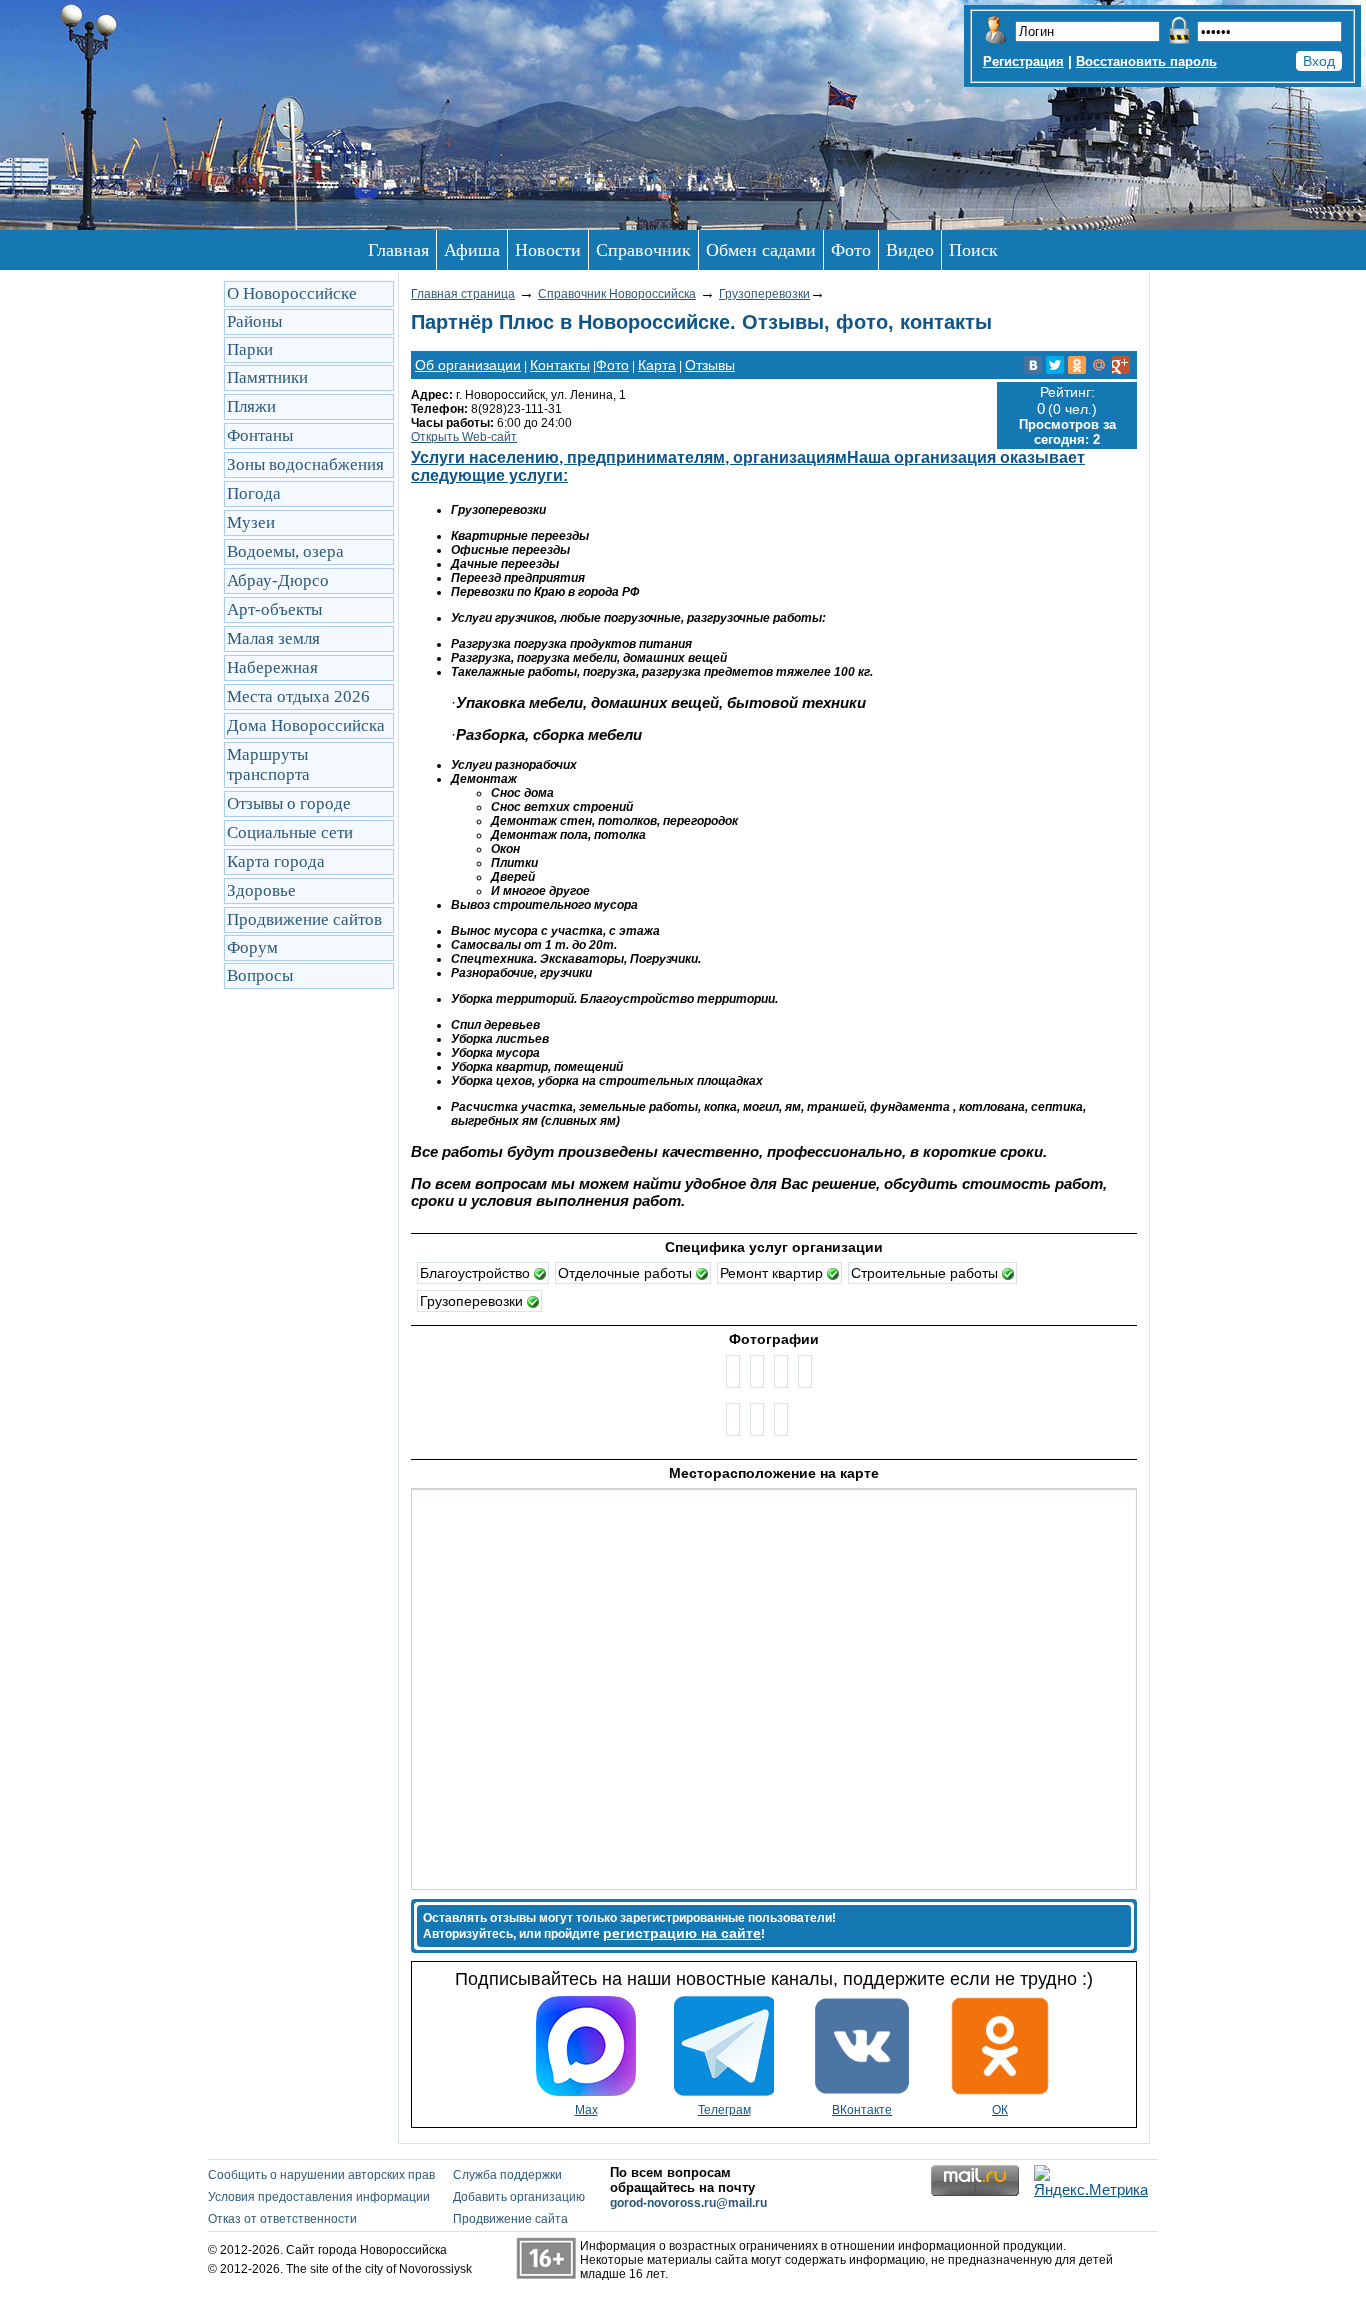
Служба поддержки (507, 2175)
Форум (252, 947)
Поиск (973, 250)
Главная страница (463, 294)
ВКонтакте (862, 2110)
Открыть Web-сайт (464, 437)
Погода (254, 493)
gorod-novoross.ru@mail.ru (688, 2203)
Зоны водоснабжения (305, 464)
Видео (910, 250)
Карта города (276, 861)
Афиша (472, 250)
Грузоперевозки (764, 294)
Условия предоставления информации (319, 2197)
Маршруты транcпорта (268, 764)
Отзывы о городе (289, 803)
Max (586, 2110)
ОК (1000, 2110)
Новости (548, 250)
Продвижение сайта (510, 2219)
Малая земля (273, 638)
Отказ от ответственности (282, 2219)
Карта (657, 365)
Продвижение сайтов (304, 919)
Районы (254, 321)
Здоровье (261, 890)
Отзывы (710, 365)
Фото (851, 250)
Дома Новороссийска (306, 725)
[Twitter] (1055, 365)
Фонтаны (260, 435)
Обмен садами (761, 250)
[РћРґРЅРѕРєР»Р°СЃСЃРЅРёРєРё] (1077, 365)
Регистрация (1023, 61)
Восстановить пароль (1146, 61)
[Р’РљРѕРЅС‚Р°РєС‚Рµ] (1033, 365)
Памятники (267, 377)
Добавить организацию (519, 2197)
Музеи (251, 522)
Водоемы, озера (285, 551)
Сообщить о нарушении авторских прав (321, 2175)
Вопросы (260, 975)
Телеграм (724, 2110)
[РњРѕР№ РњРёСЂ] (1099, 365)
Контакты (560, 365)
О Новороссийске (292, 293)
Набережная (272, 667)
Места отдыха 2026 (298, 696)
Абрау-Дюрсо (278, 580)
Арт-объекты (274, 609)
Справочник (643, 250)
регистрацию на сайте (682, 1933)
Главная (398, 250)
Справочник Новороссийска (617, 294)
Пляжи (251, 406)
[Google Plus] (1121, 365)
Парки (250, 349)
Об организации (468, 365)
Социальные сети (290, 832)
